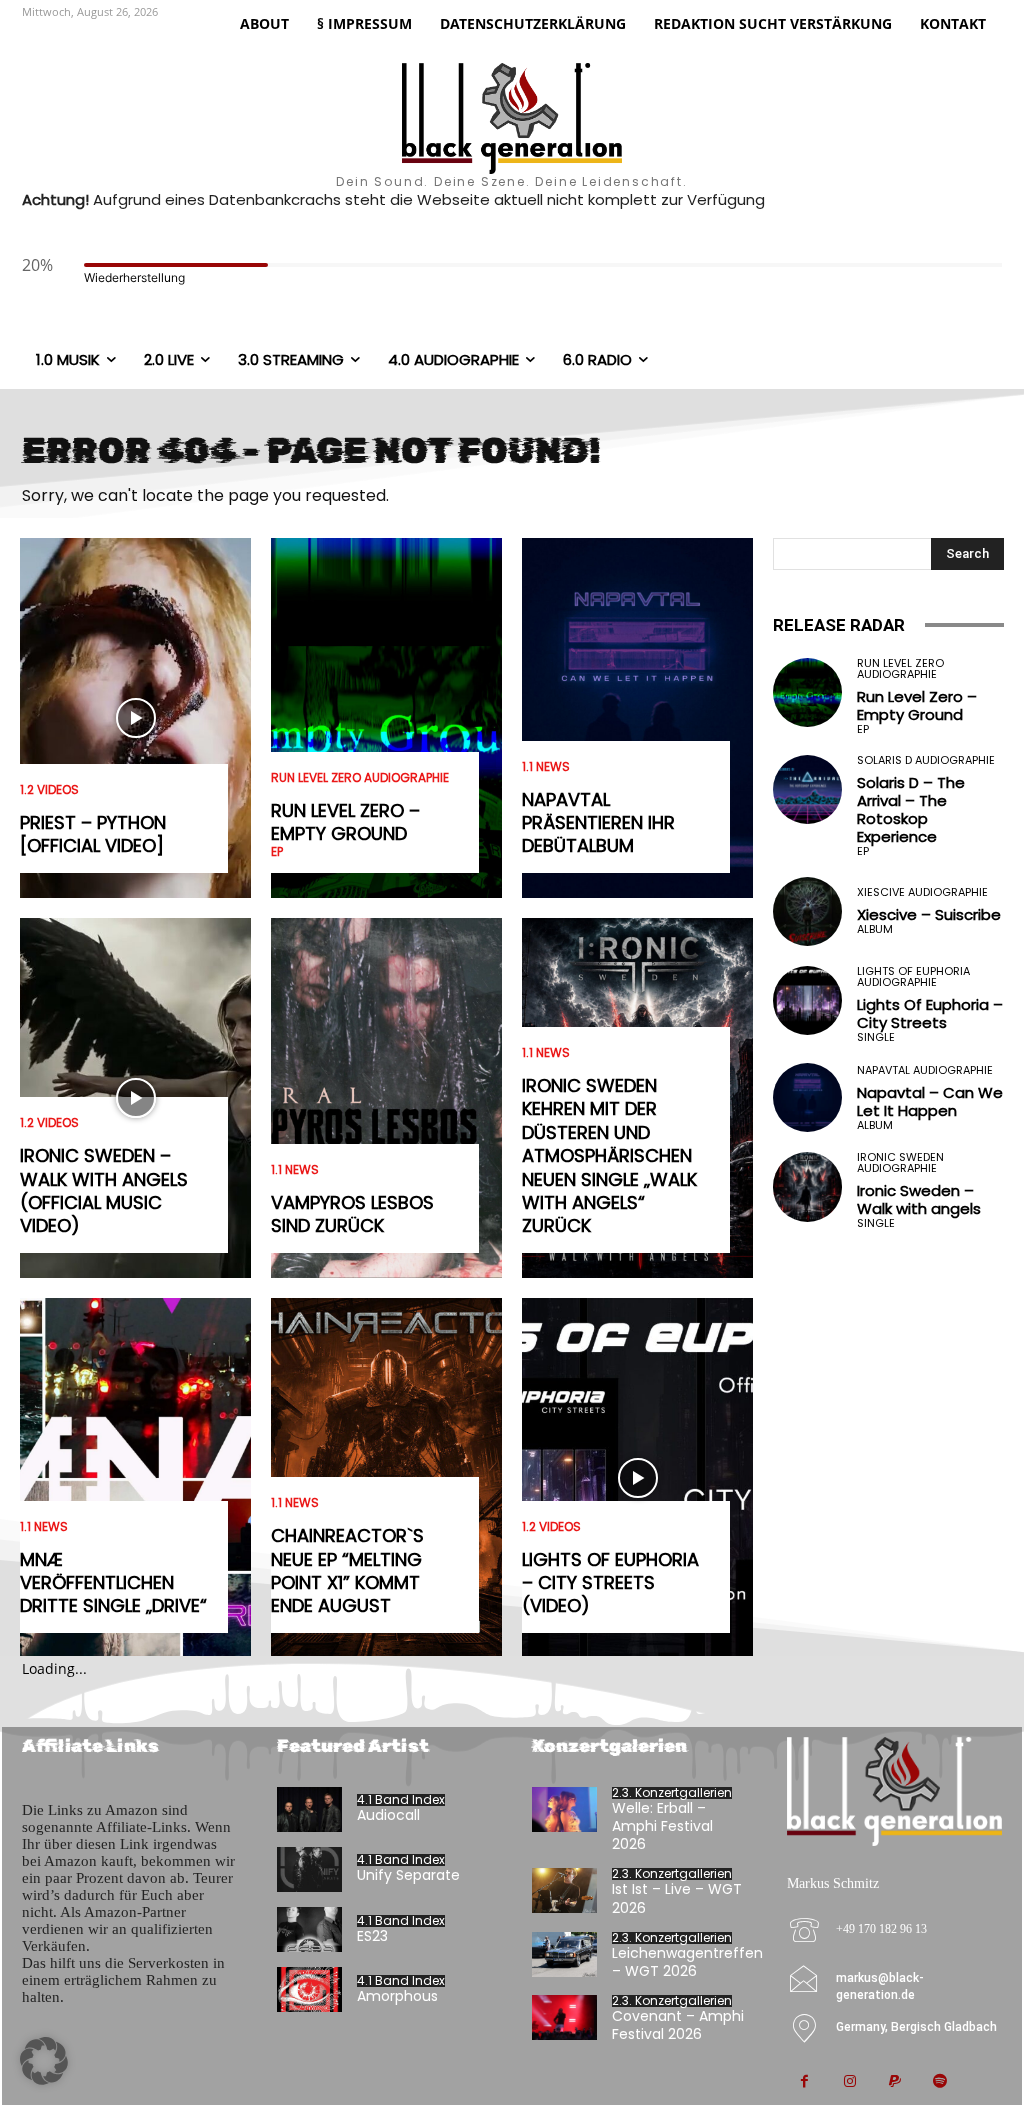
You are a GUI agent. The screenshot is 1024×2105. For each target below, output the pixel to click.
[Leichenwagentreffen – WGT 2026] (564, 1954)
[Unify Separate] (309, 1869)
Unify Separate (408, 1875)
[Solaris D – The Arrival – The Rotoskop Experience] (807, 789)
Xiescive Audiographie (922, 892)
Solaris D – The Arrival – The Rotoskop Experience (911, 809)
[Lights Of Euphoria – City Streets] (807, 1000)
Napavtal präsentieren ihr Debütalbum (598, 823)
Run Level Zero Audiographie (360, 778)
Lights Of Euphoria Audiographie (913, 977)
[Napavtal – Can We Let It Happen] (807, 1097)
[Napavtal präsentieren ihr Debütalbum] (637, 718)
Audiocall (388, 1815)
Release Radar (839, 625)
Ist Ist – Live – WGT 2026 (677, 1898)
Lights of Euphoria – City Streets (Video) (610, 1583)
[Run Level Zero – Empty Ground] (386, 718)
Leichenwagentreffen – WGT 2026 (687, 1962)
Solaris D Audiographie (926, 760)
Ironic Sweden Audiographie (900, 1163)
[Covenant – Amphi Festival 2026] (564, 2017)
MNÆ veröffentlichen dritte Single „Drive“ (113, 1583)
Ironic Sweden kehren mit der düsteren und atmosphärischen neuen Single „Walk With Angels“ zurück (609, 1155)
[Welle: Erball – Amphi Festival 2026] (564, 1809)
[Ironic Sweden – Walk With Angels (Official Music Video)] (135, 1098)
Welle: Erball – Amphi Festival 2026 (662, 1826)
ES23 (372, 1936)
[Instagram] (849, 2082)
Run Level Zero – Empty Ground (345, 822)
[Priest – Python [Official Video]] (135, 718)
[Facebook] (804, 2082)
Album (875, 929)
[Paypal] (894, 2082)
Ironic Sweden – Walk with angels (919, 1199)
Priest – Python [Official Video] (93, 834)
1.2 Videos (49, 790)
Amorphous (397, 1996)
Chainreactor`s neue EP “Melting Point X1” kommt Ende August (347, 1570)
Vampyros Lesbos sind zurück (352, 1214)
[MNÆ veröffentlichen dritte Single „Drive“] (135, 1478)
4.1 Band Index (401, 1800)
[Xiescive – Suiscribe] (807, 911)
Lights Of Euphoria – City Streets (930, 1013)
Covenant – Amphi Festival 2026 (678, 2025)
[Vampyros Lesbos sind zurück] (386, 1098)
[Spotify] (939, 2082)
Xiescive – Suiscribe (929, 914)
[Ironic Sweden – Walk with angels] (807, 1186)
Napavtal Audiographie (925, 1070)
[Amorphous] (309, 1989)
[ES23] (309, 1929)
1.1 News (44, 1527)
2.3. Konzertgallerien (672, 1793)
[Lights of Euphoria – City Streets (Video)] (637, 1478)
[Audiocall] (309, 1809)
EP (277, 852)
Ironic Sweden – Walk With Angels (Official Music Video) (104, 1190)
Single (876, 1037)
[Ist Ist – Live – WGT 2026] (564, 1890)
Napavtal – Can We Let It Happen (930, 1101)
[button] (44, 2061)
